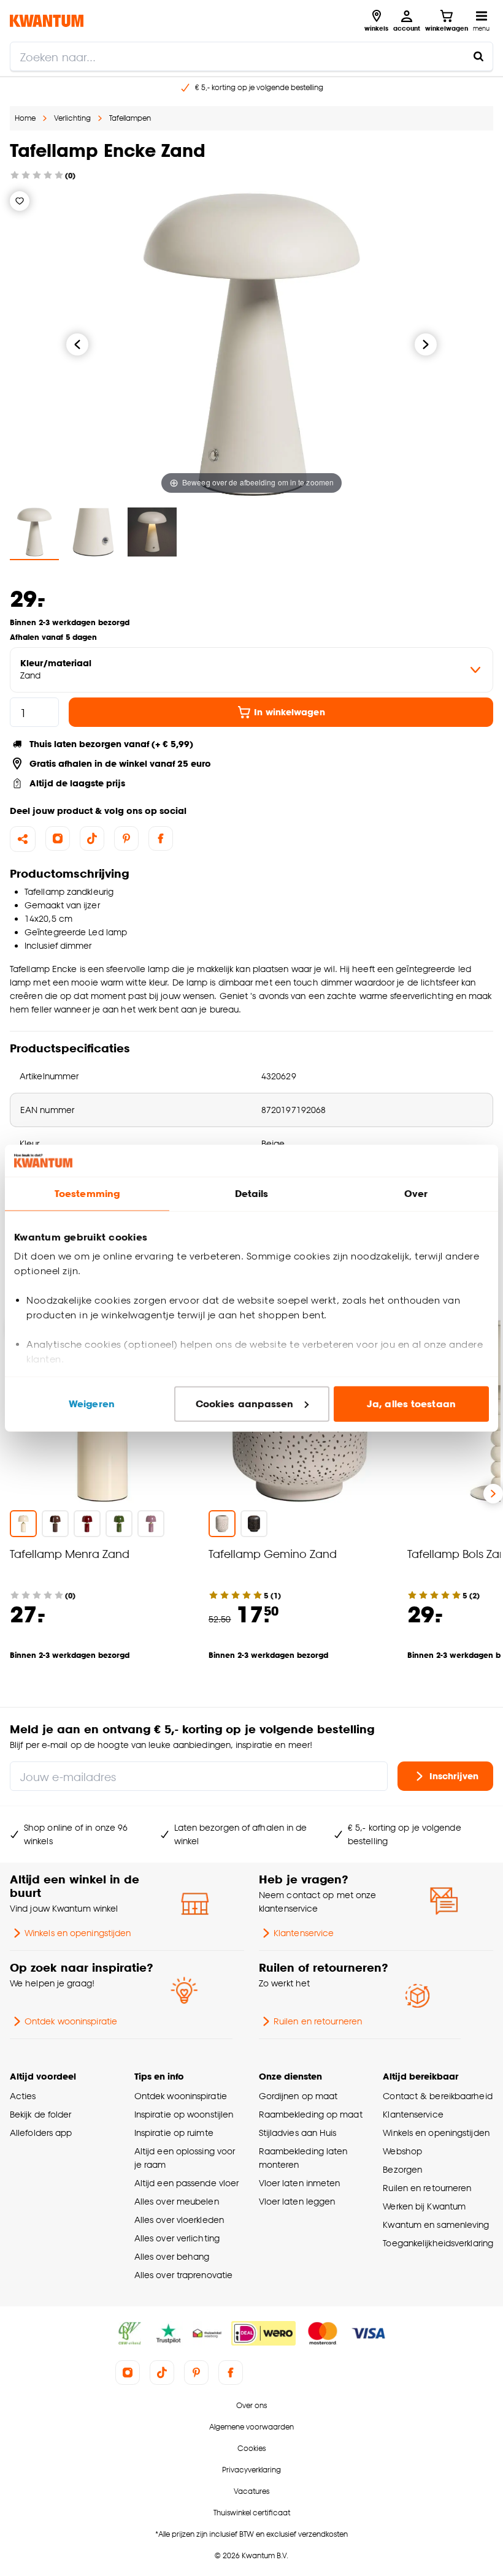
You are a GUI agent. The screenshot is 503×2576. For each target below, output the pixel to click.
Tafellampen (130, 118)
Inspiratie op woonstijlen (184, 2114)
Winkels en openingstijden (78, 1933)
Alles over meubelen (177, 2201)
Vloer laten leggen (297, 2201)
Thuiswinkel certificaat (252, 2513)
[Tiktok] (92, 838)
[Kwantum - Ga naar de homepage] (47, 21)
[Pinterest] (126, 838)
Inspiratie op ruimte (174, 2133)
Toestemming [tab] (87, 1194)
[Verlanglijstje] (20, 201)
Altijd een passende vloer (186, 2183)
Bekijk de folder (41, 2114)
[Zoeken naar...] (478, 56)
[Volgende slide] (493, 1494)
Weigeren (92, 1404)
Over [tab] (416, 1194)
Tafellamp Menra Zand (70, 1553)
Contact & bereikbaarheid (437, 2096)
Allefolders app (41, 2133)
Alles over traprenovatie (183, 2275)
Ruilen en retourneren (318, 2021)
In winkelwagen (289, 712)
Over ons (251, 2405)
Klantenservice (304, 1933)
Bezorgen (402, 2169)
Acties (23, 2096)
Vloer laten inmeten (300, 2183)
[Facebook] (161, 838)
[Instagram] (58, 838)
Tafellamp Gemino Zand (273, 1553)
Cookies (251, 2448)
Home (25, 118)
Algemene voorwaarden (251, 2427)
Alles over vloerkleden (179, 2220)
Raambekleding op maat (311, 2114)
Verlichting (72, 118)
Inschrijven (454, 1776)
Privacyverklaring (251, 2470)
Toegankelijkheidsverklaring (438, 2243)
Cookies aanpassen (245, 1404)
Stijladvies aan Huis (298, 2133)
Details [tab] (252, 1194)
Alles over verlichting (177, 2238)
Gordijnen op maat (298, 2096)
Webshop (402, 2151)
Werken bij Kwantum (424, 2206)
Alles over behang (172, 2256)
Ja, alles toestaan (411, 1404)
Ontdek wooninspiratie (71, 2021)
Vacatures (251, 2491)
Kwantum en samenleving (436, 2225)
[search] (251, 56)
